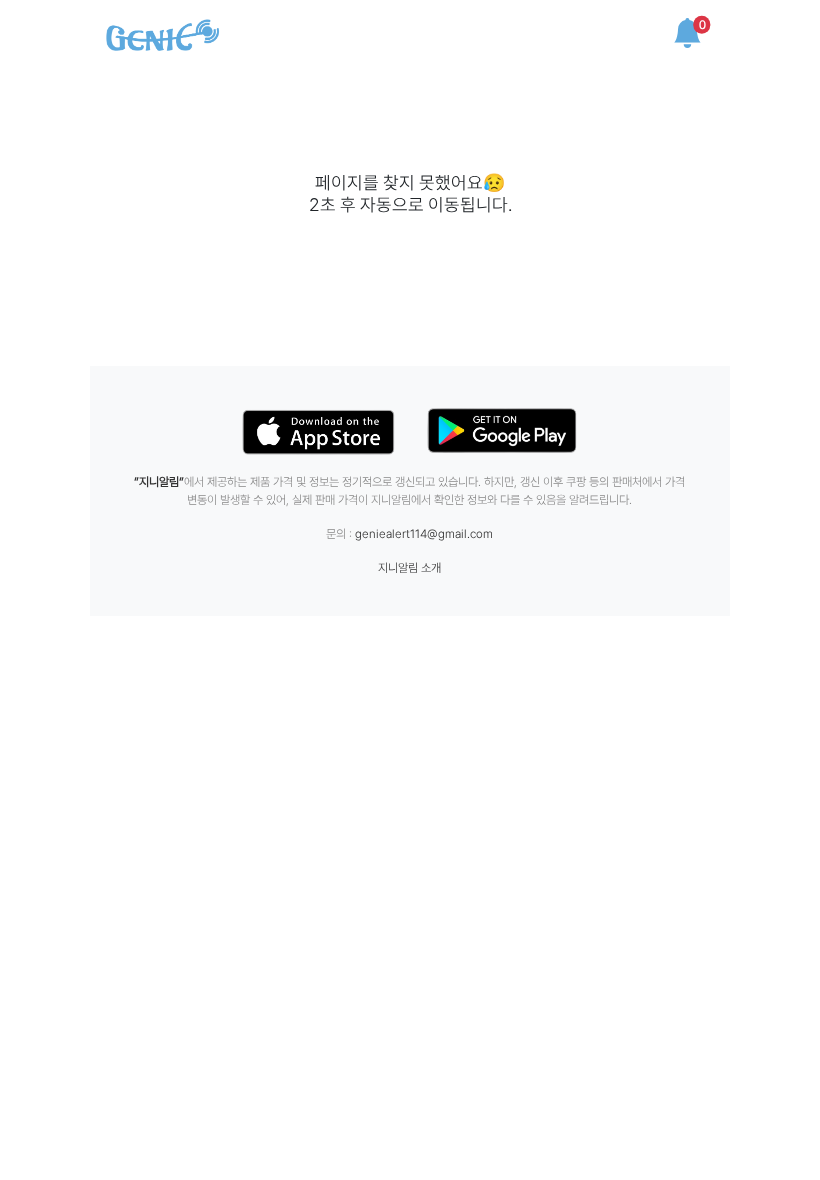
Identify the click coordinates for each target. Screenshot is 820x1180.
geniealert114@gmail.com (424, 534)
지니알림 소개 (409, 568)
